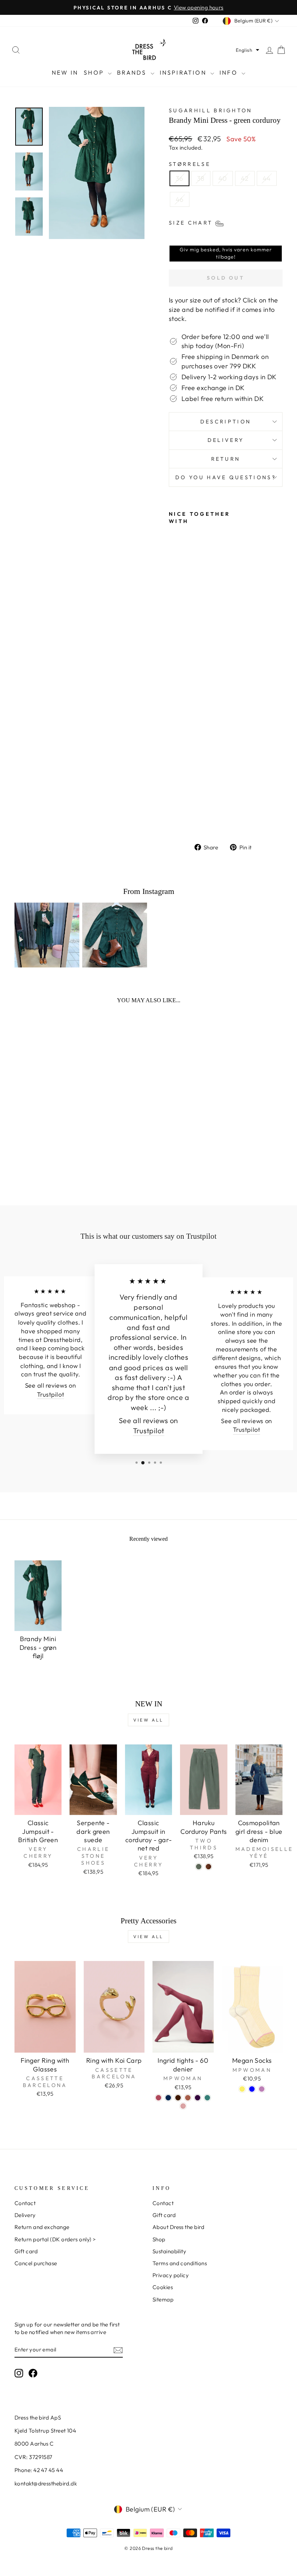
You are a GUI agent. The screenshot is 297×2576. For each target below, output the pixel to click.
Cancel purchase (36, 2263)
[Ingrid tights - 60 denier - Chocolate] (178, 2098)
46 (180, 199)
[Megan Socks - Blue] (252, 2089)
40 (223, 178)
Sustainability (169, 2251)
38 (201, 178)
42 (245, 178)
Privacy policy (171, 2275)
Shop (95, 72)
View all (148, 1720)
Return (226, 459)
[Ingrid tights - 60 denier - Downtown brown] (188, 2098)
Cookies (163, 2287)
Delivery (226, 440)
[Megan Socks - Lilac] (262, 2089)
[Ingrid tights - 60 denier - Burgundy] (158, 2098)
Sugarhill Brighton (211, 110)
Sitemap (163, 2299)
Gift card (26, 2251)
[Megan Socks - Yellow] (242, 2089)
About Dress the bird (178, 2227)
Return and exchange (42, 2227)
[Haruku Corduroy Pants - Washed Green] (199, 1867)
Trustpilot (51, 1394)
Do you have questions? (226, 477)
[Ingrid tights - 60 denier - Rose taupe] (183, 2106)
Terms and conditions (180, 2263)
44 (267, 178)
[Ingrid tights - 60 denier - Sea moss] (207, 2098)
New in (65, 72)
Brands (133, 72)
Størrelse (190, 164)
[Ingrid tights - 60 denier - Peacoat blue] (168, 2098)
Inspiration (184, 72)
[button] (248, 50)
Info (230, 72)
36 (179, 178)
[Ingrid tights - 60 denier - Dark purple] (198, 2098)
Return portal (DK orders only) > (55, 2239)
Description (226, 422)
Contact (25, 2203)
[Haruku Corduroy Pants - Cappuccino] (208, 1867)
